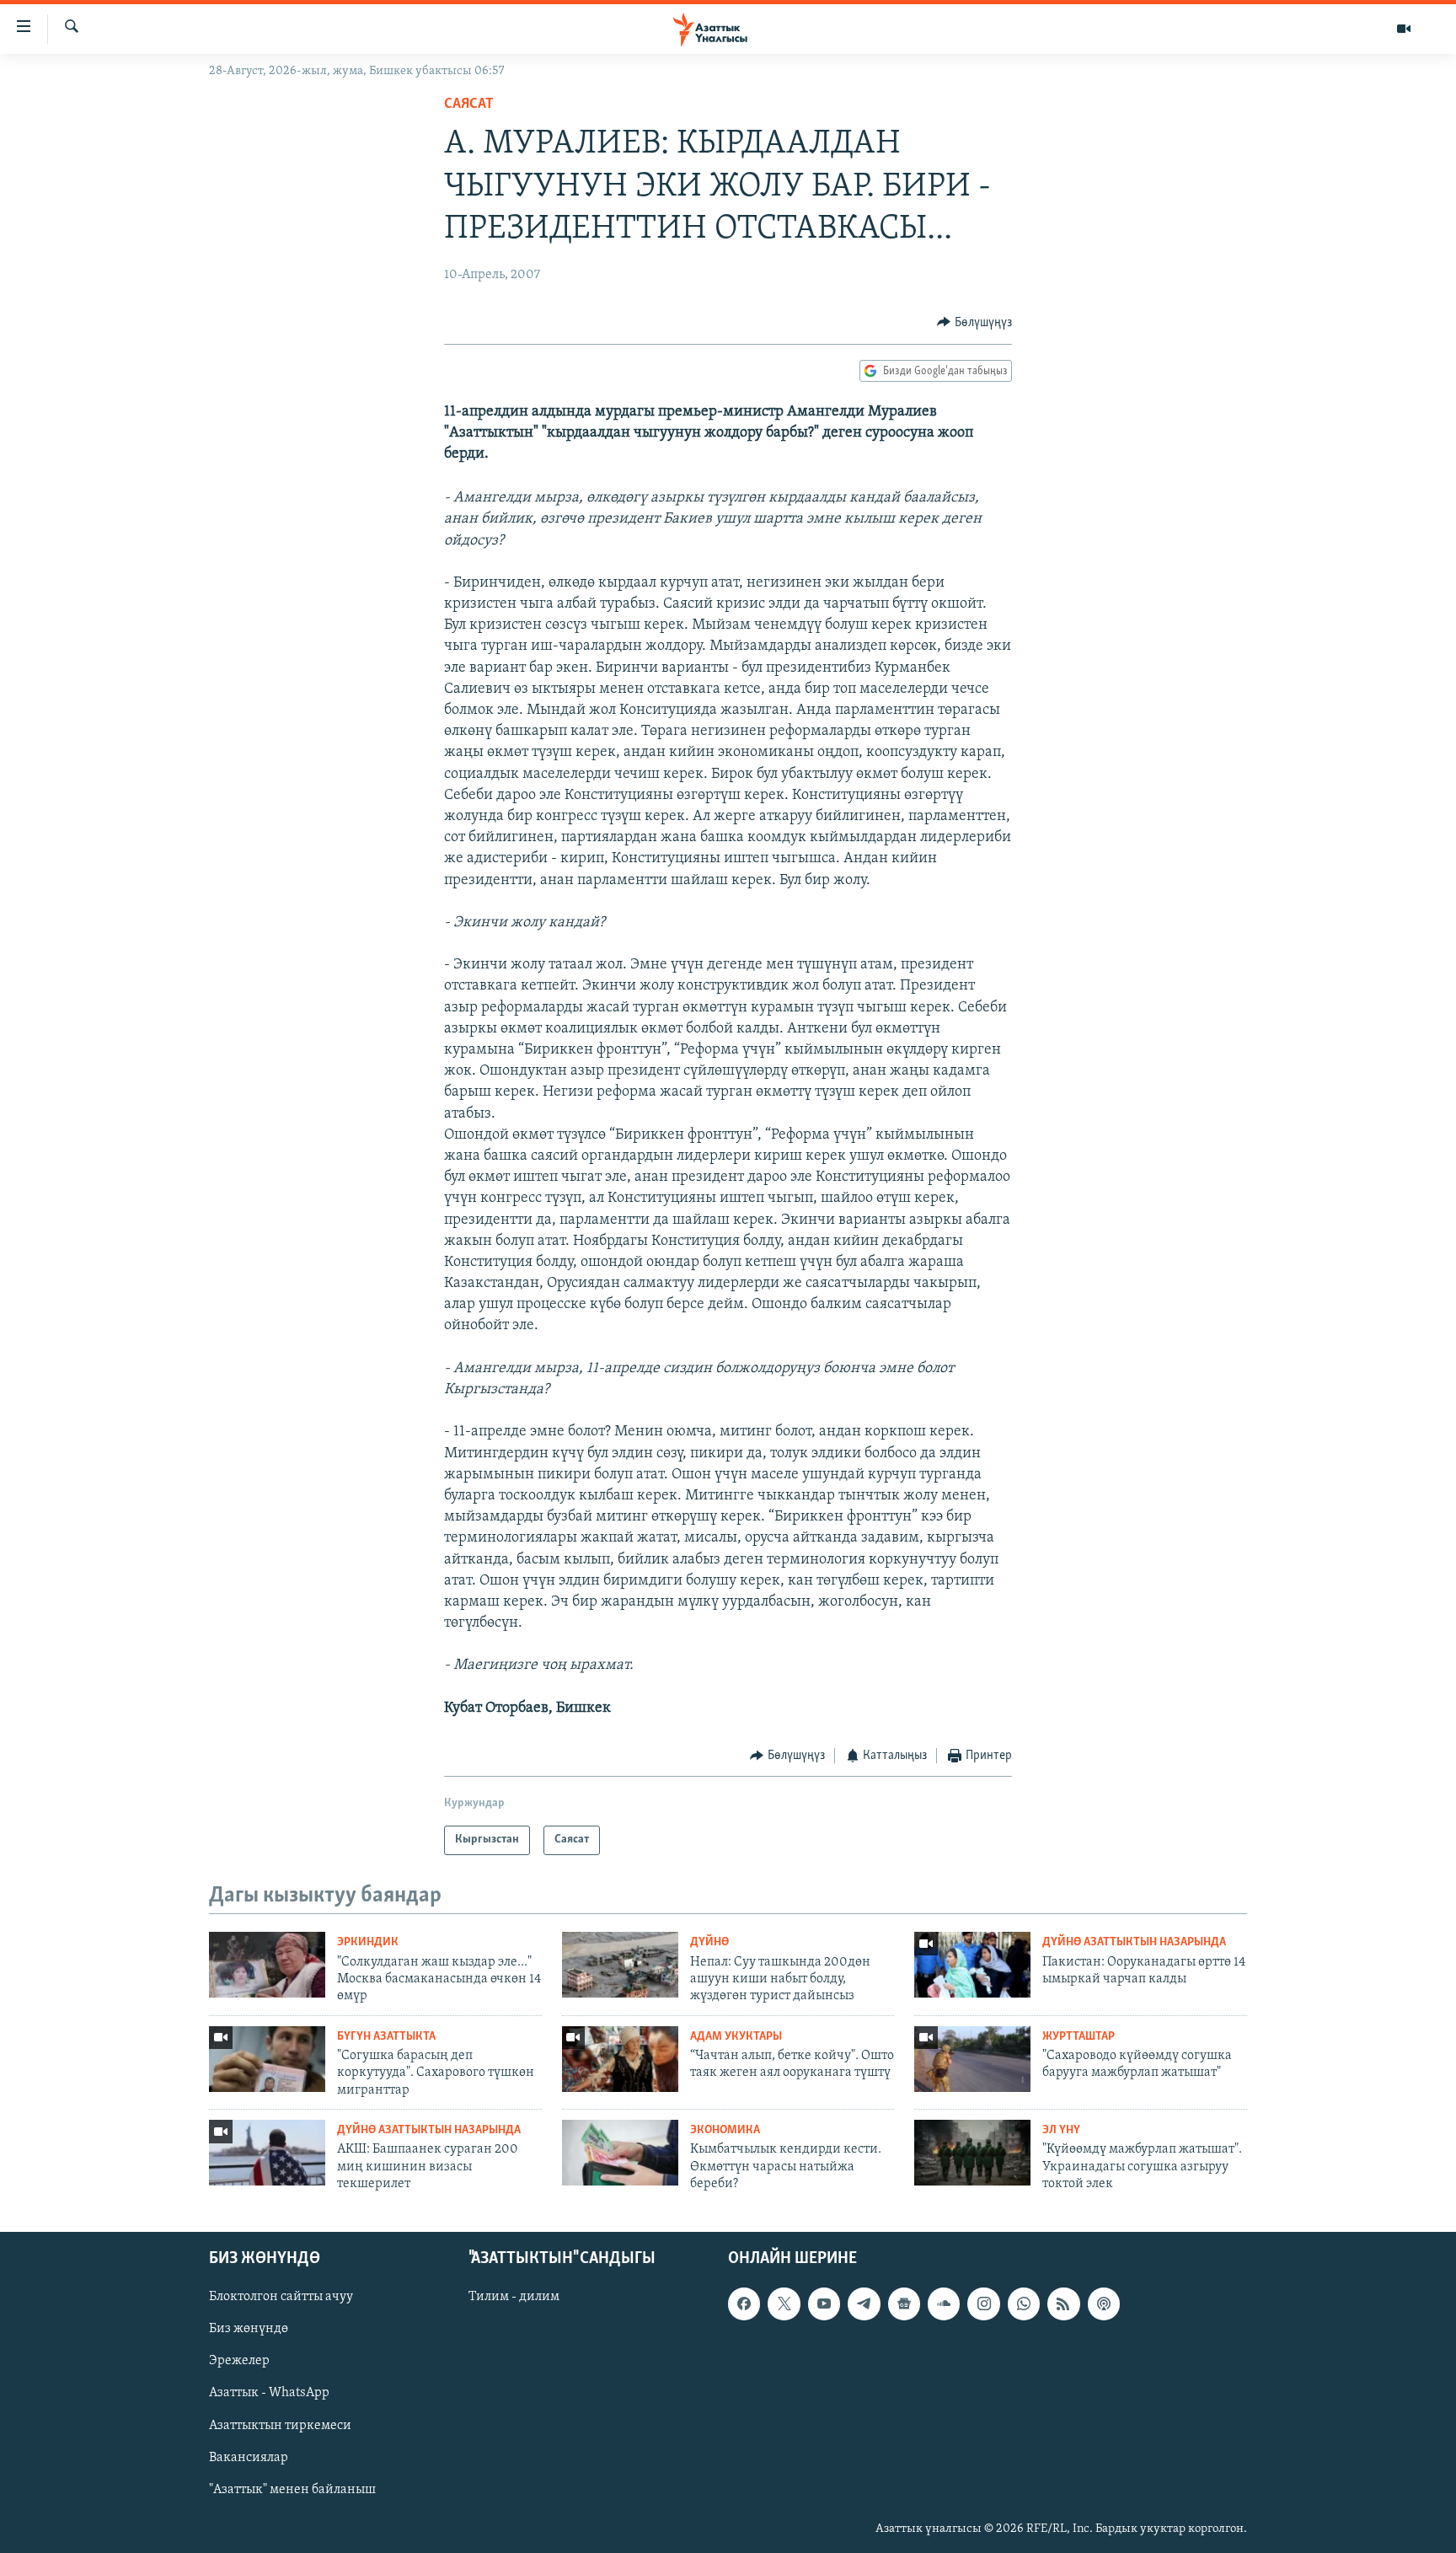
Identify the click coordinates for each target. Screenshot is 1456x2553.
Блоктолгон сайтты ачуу (281, 2297)
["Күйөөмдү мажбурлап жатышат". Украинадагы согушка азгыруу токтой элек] (972, 2153)
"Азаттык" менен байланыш (292, 2489)
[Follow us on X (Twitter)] (784, 2304)
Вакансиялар (249, 2457)
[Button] (974, 323)
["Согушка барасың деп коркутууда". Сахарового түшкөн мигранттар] (267, 2059)
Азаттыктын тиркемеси (280, 2425)
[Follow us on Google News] (904, 2304)
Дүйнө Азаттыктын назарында (1134, 1942)
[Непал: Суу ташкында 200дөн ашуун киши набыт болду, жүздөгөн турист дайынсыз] (620, 1965)
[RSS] (1063, 2304)
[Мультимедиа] (1404, 29)
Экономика (725, 2130)
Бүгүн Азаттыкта (386, 2037)
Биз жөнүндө (249, 2329)
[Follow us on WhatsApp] (1024, 2304)
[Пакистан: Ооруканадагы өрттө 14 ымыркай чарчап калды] (972, 1965)
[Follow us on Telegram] (864, 2304)
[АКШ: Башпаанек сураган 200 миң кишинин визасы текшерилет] (267, 2153)
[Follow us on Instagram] (983, 2304)
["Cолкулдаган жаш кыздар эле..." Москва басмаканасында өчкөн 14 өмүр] (267, 1965)
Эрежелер (239, 2361)
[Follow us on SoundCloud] (944, 2304)
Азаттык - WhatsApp (269, 2393)
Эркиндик (368, 1942)
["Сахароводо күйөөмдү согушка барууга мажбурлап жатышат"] (972, 2059)
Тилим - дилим (514, 2297)
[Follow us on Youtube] (824, 2304)
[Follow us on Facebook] (744, 2304)
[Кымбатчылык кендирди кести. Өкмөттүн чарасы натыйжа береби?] (620, 2153)
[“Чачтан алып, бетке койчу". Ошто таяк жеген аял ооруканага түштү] (620, 2059)
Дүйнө (709, 1942)
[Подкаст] (1104, 2304)
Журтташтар (1079, 2037)
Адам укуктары (736, 2037)
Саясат (469, 105)
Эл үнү (1061, 2130)
